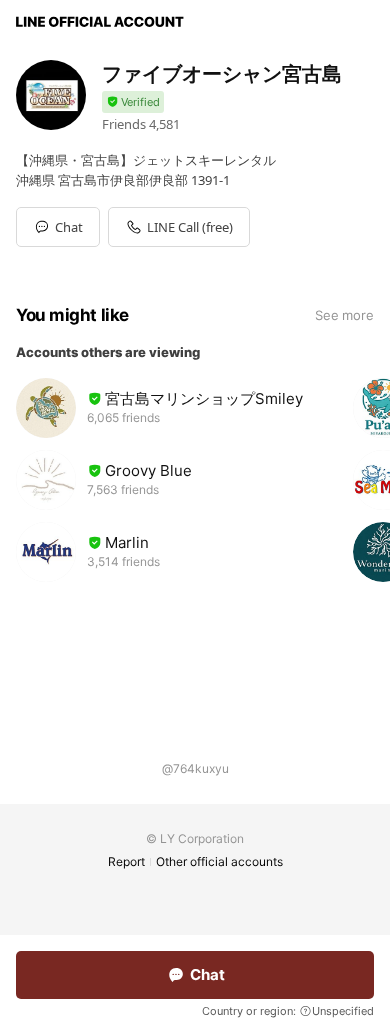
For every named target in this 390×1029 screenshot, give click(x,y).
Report (126, 861)
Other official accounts (219, 861)
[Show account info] (133, 102)
